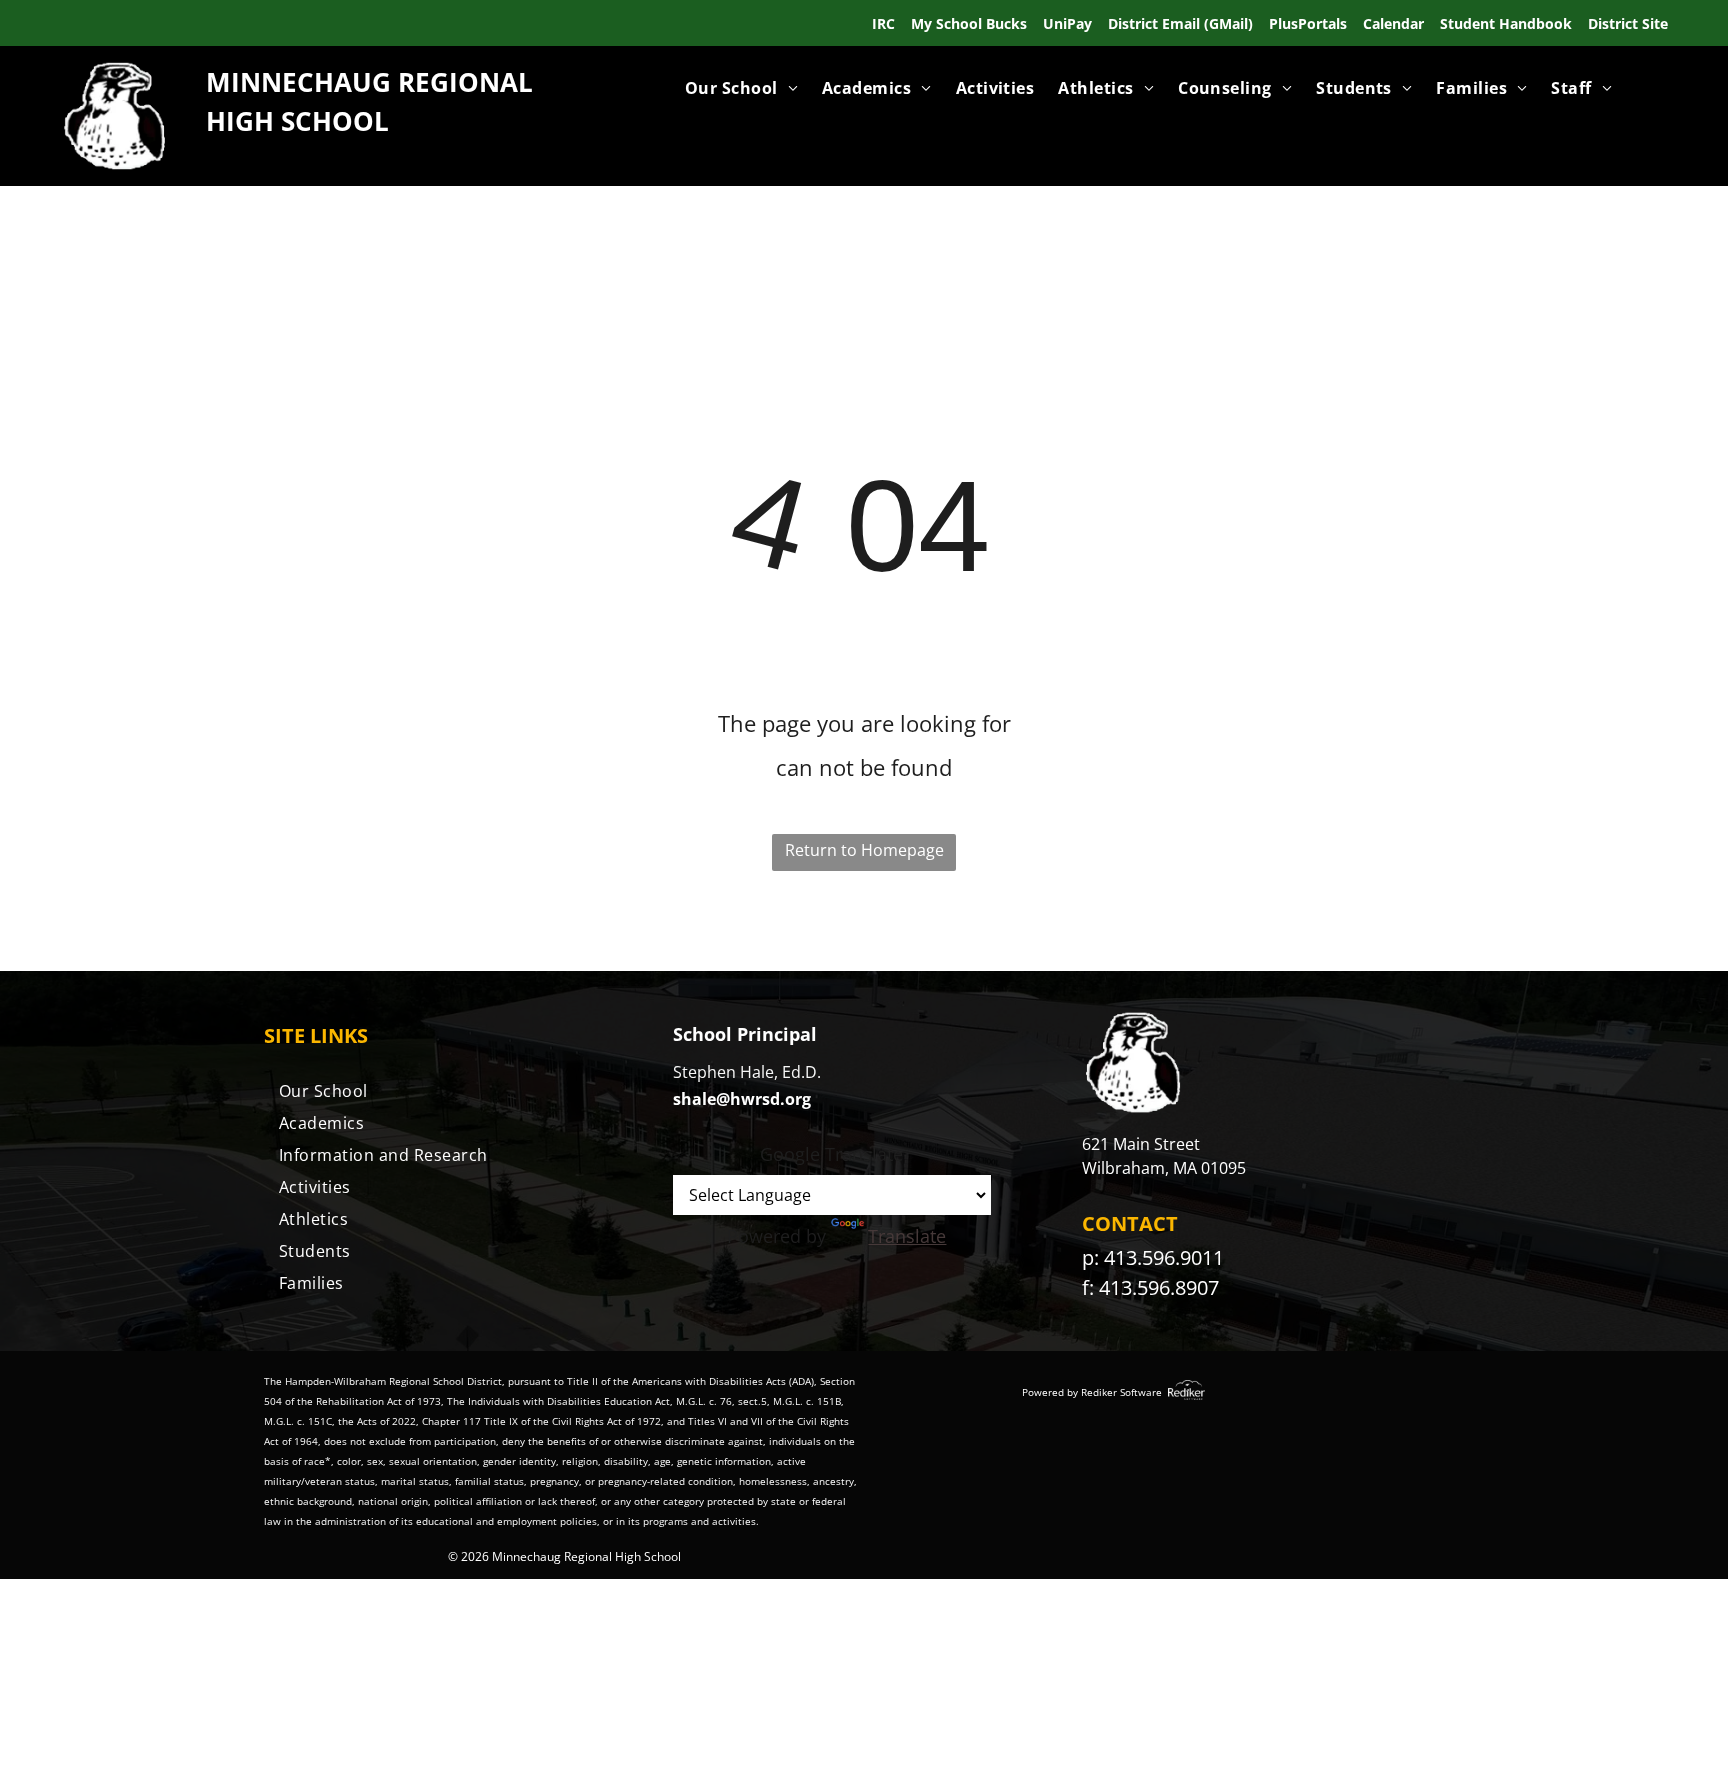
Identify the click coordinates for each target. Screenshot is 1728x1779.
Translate (907, 1236)
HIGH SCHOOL (297, 121)
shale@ (701, 1099)
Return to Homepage (864, 850)
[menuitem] (741, 88)
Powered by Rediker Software (1092, 1392)
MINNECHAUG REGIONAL (369, 82)
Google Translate (831, 1154)
